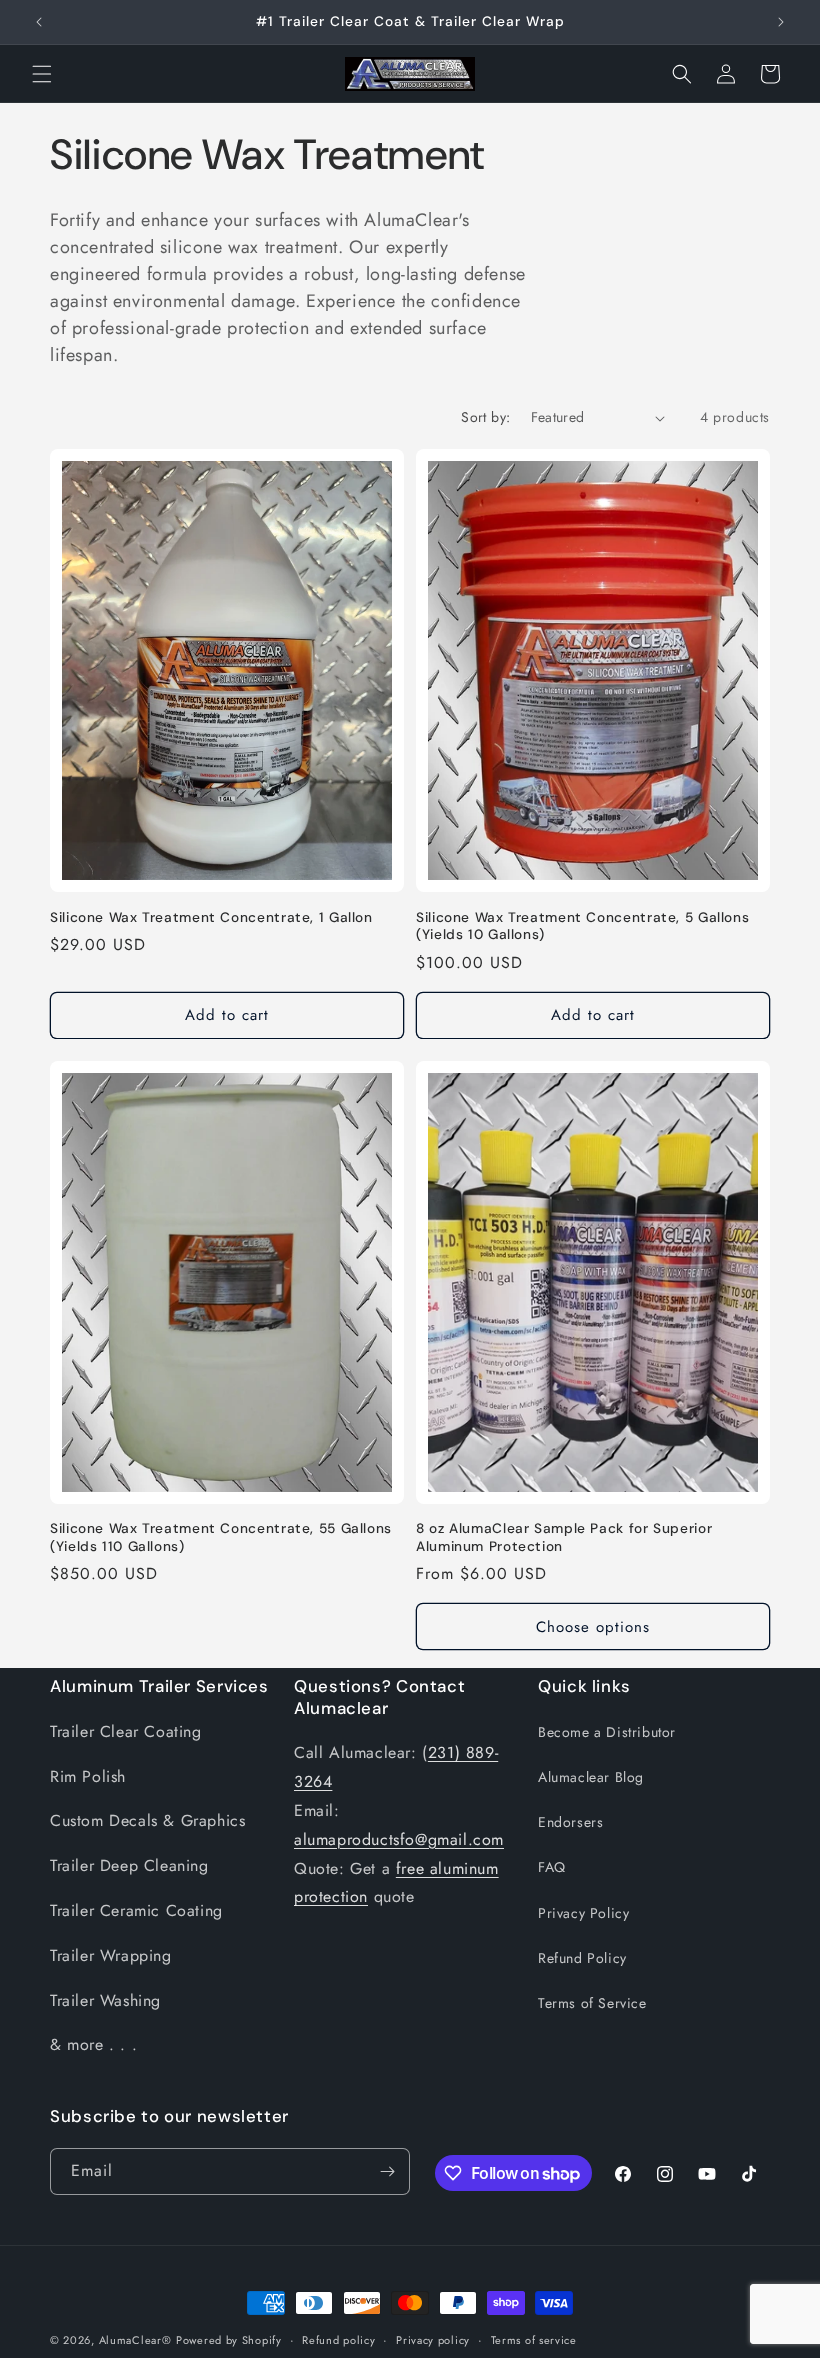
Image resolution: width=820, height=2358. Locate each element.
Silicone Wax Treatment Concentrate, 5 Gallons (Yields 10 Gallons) (582, 926)
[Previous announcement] (39, 22)
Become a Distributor (607, 1732)
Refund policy (338, 2340)
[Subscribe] (387, 2171)
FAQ (552, 1867)
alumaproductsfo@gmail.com (399, 1839)
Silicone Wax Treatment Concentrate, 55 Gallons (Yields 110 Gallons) (221, 1537)
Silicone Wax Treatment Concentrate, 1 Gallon (211, 917)
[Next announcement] (781, 22)
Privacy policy (433, 2340)
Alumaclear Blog (591, 1777)
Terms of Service (592, 2003)
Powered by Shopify (229, 2340)
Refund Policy (582, 1958)
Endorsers (570, 1822)
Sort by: (485, 417)
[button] (42, 74)
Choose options (593, 1627)
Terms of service (534, 2340)
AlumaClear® (135, 2340)
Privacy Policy (583, 1913)
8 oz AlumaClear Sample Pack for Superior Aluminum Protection (564, 1537)
